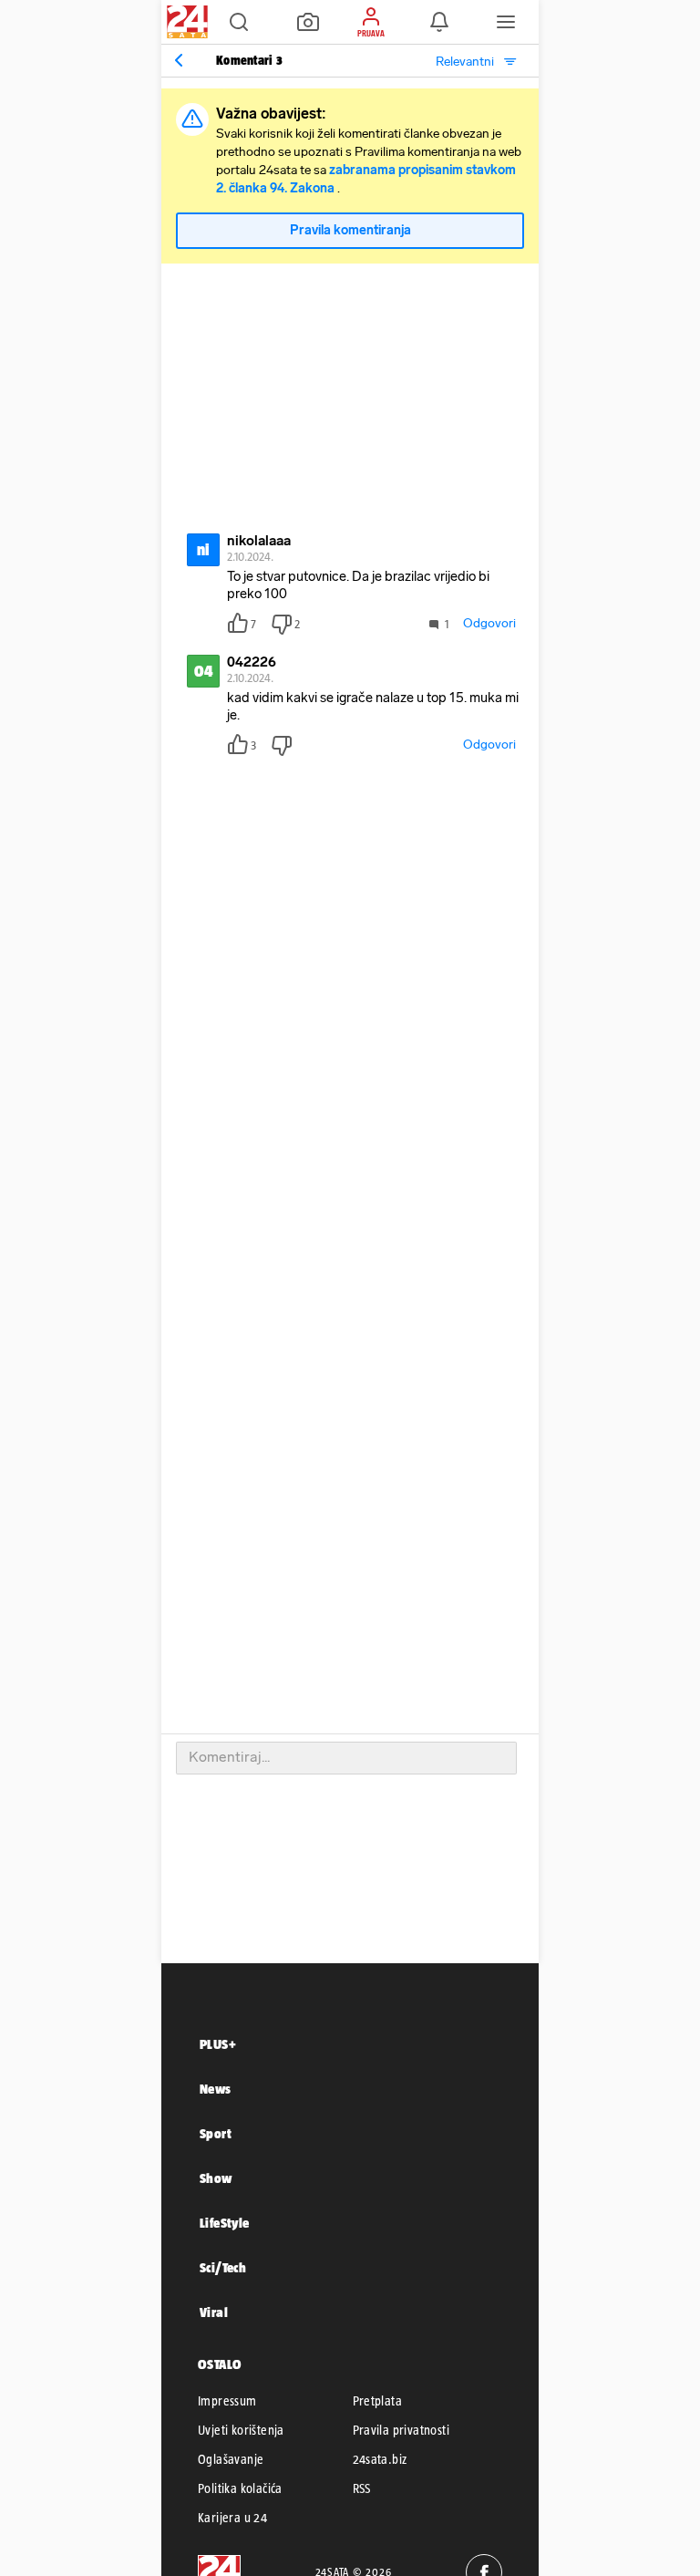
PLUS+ (218, 2044)
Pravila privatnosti (401, 2430)
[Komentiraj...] (346, 1758)
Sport (216, 2133)
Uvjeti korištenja (241, 2430)
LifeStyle (225, 2223)
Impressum (227, 2401)
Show (216, 2178)
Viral (214, 2312)
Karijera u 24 (232, 2518)
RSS (362, 2488)
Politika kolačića (240, 2488)
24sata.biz (380, 2459)
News (216, 2089)
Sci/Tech (223, 2267)
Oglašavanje (231, 2459)
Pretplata (378, 2401)
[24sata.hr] (185, 22)
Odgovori (489, 623)
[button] (239, 22)
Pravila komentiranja (350, 230)
